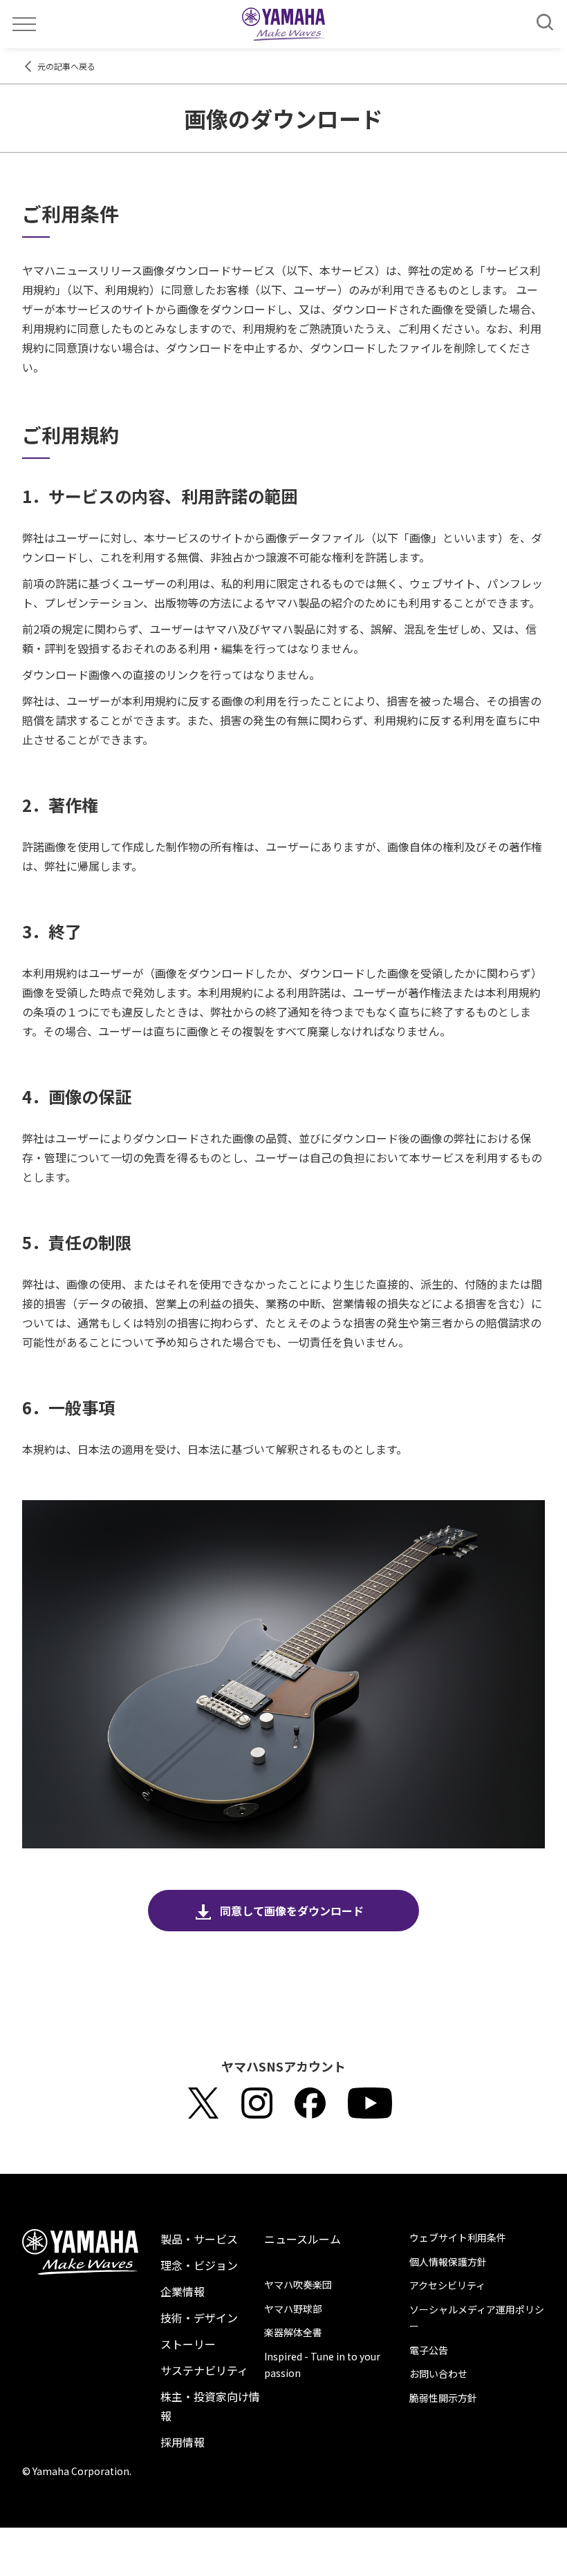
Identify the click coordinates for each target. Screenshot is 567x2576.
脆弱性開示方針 (443, 2398)
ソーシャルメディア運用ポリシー (477, 2318)
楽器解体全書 (293, 2332)
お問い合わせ (438, 2374)
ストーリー (188, 2344)
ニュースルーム (303, 2239)
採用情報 (183, 2442)
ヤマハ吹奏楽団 (298, 2284)
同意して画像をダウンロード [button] (292, 1911)
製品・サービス (199, 2239)
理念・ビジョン (199, 2265)
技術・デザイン (199, 2318)
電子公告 (429, 2350)
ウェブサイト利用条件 (458, 2237)
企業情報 (183, 2291)
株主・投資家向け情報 (210, 2406)
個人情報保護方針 (448, 2262)
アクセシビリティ (447, 2285)
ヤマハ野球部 (293, 2309)
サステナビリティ (204, 2370)
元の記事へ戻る (66, 66)
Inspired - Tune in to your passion (322, 2365)
